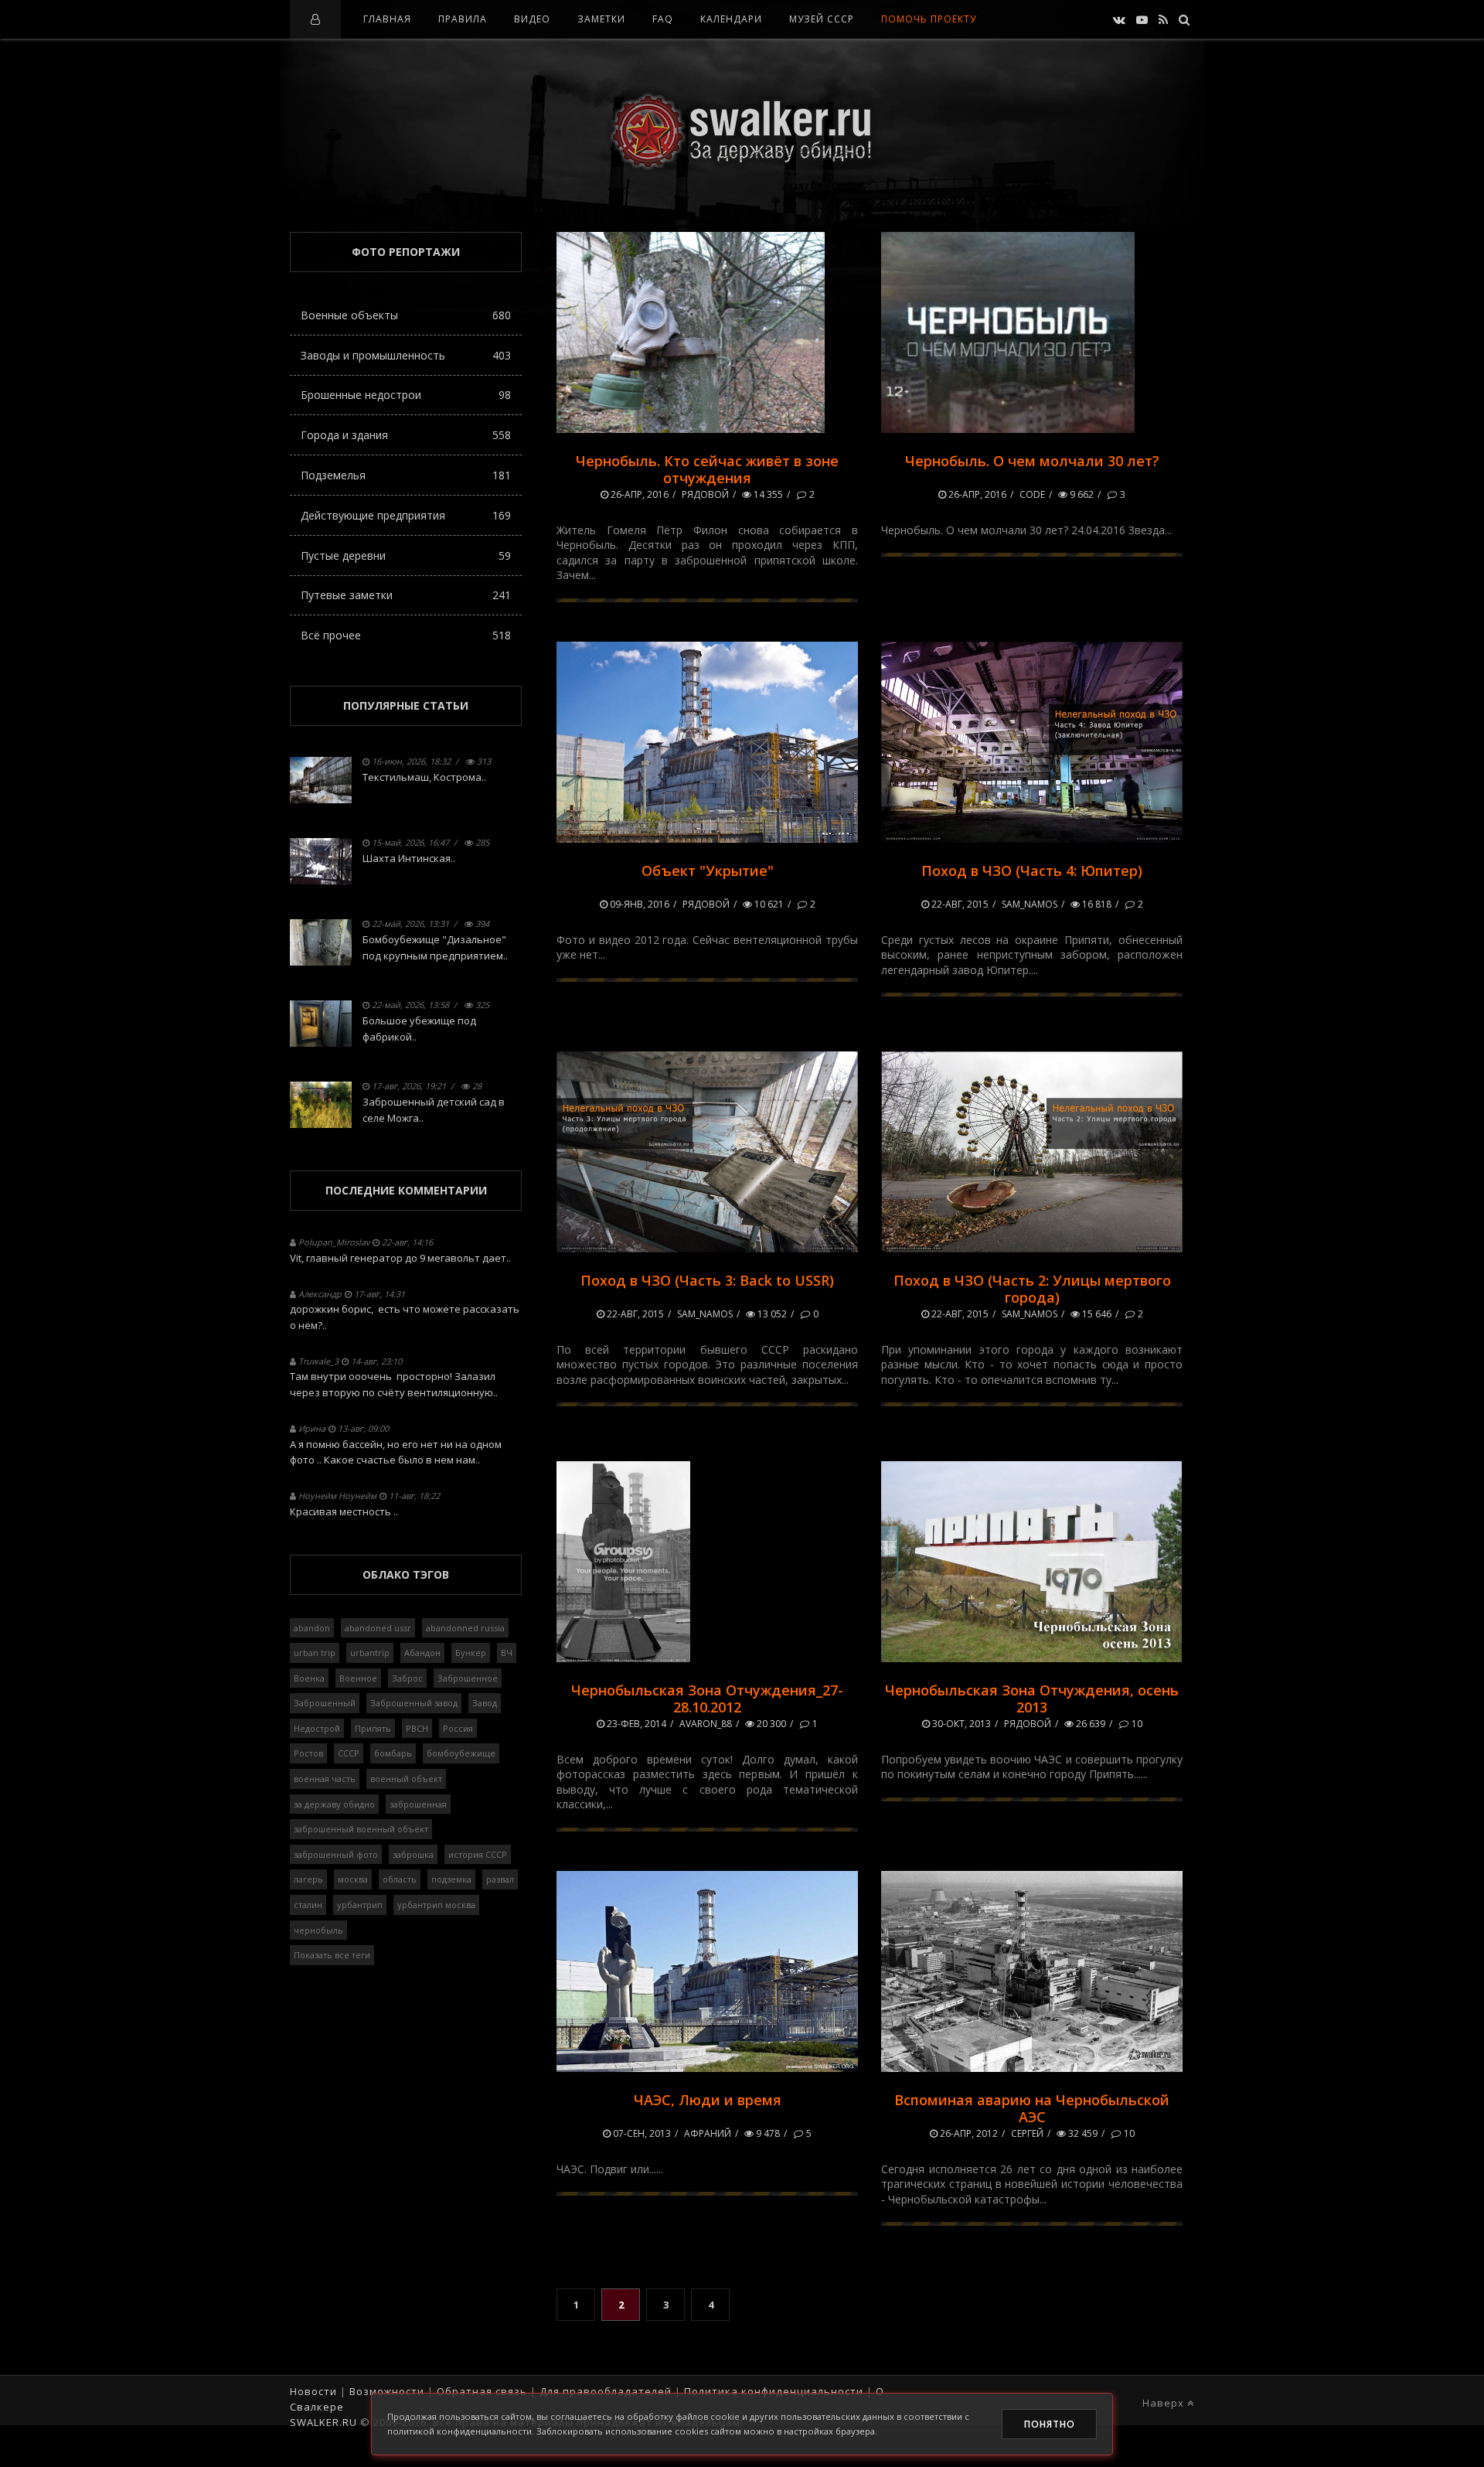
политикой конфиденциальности (459, 2431)
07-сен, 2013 (641, 2133)
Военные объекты (406, 315)
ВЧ (507, 1653)
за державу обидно (334, 1804)
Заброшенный (325, 1703)
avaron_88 (706, 1724)
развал (500, 1879)
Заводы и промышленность (406, 355)
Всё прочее (406, 635)
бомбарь (393, 1753)
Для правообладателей (606, 2391)
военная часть (325, 1779)
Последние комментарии (406, 1190)
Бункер (471, 1653)
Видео (532, 19)
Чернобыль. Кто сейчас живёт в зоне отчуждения (707, 469)
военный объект (406, 1779)
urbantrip (370, 1653)
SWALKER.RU (323, 2422)
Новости (313, 2391)
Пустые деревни (406, 555)
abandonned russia (465, 1628)
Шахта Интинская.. (409, 858)
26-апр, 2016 (638, 494)
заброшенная (418, 1804)
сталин (308, 1905)
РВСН (417, 1728)
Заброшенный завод (414, 1703)
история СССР (478, 1854)
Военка (309, 1678)
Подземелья (406, 475)
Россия (458, 1728)
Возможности (387, 2391)
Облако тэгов (406, 1574)
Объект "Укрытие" (708, 871)
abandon (312, 1628)
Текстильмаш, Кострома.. (424, 777)
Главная (387, 19)
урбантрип (360, 1905)
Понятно (1050, 2424)
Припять (373, 1728)
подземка (451, 1879)
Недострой (317, 1728)
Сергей (1027, 2133)
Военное (358, 1678)
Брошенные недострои (406, 395)
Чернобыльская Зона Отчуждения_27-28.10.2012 (707, 1699)
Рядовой (705, 494)
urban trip (315, 1653)
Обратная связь (482, 2391)
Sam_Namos (1030, 904)
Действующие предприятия (406, 515)
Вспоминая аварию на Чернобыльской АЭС (1032, 2108)
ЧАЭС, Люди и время (708, 2100)
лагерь (308, 1879)
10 (1136, 1724)
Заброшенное (468, 1678)
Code (1032, 494)
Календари (731, 19)
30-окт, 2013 (960, 1724)
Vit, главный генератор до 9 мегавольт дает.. (400, 1258)
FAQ (663, 19)
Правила (463, 19)
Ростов (308, 1753)
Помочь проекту (929, 19)
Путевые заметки (406, 595)
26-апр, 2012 (968, 2133)
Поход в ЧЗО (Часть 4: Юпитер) (1032, 871)
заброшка (413, 1854)
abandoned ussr (378, 1628)
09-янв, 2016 (638, 904)
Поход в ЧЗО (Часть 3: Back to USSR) (707, 1280)
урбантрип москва (436, 1905)
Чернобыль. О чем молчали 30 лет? (1032, 461)
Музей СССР (822, 19)
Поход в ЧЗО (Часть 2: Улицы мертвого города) (1032, 1289)
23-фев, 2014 (635, 1724)
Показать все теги (332, 1955)
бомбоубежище (461, 1753)
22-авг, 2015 (959, 904)
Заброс (407, 1678)
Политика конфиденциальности (774, 2391)
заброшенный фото (336, 1854)
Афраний (708, 2133)
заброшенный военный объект (361, 1829)
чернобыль (318, 1930)
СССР (349, 1753)
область (400, 1879)
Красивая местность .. (344, 1511)
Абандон (422, 1653)
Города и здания (406, 435)
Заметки (601, 19)
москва (353, 1879)
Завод (485, 1703)
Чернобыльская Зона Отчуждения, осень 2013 (1032, 1699)
